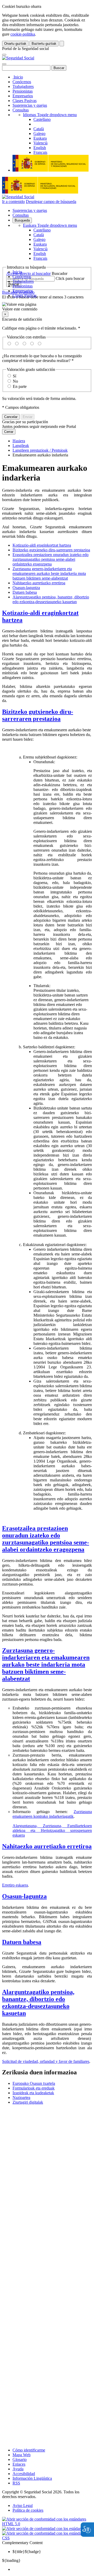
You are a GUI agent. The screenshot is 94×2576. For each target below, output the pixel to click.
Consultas (21, 110)
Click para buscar (70, 278)
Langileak (21, 446)
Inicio (18, 77)
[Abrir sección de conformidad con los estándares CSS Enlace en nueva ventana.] (47, 2538)
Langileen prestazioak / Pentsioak (40, 450)
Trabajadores (23, 86)
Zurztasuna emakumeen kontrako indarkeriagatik (52, 1814)
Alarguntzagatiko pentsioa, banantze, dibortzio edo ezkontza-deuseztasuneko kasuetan (51, 599)
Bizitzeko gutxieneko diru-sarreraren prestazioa (51, 550)
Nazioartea (21, 2097)
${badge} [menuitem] (27, 2552)
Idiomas (50, 115)
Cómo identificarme (29, 2450)
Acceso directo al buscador (28, 273)
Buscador (60, 273)
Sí (14, 376)
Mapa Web (22, 2455)
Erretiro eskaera (15, 1885)
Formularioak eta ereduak (34, 2088)
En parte (20, 386)
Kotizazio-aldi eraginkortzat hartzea (42, 545)
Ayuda (18, 2469)
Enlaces (19, 2464)
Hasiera (19, 441)
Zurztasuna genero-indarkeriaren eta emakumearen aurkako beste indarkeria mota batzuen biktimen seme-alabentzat (49, 573)
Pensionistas (23, 91)
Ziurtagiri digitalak (28, 2102)
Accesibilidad (24, 2474)
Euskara (50, 225)
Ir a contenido (13, 202)
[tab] (47, 616)
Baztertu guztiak (44, 44)
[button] (47, 307)
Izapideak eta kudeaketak (33, 2093)
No (15, 381)
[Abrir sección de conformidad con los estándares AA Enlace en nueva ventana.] (47, 2529)
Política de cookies (28, 2510)
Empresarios (23, 96)
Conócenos (22, 82)
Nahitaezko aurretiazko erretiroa (39, 583)
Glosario (20, 2459)
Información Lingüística (32, 2478)
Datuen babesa (25, 592)
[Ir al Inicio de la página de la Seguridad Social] (18, 58)
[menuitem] (52, 2569)
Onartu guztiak (15, 44)
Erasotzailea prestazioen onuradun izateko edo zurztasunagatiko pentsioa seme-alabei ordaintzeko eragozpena (51, 559)
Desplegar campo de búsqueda (51, 202)
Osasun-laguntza (26, 588)
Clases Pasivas (25, 101)
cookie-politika (23, 34)
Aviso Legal (23, 2506)
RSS (16, 2483)
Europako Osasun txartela (34, 2083)
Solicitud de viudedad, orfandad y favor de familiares (46, 2061)
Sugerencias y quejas (30, 105)
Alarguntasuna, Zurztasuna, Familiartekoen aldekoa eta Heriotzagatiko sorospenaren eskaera (52, 1830)
